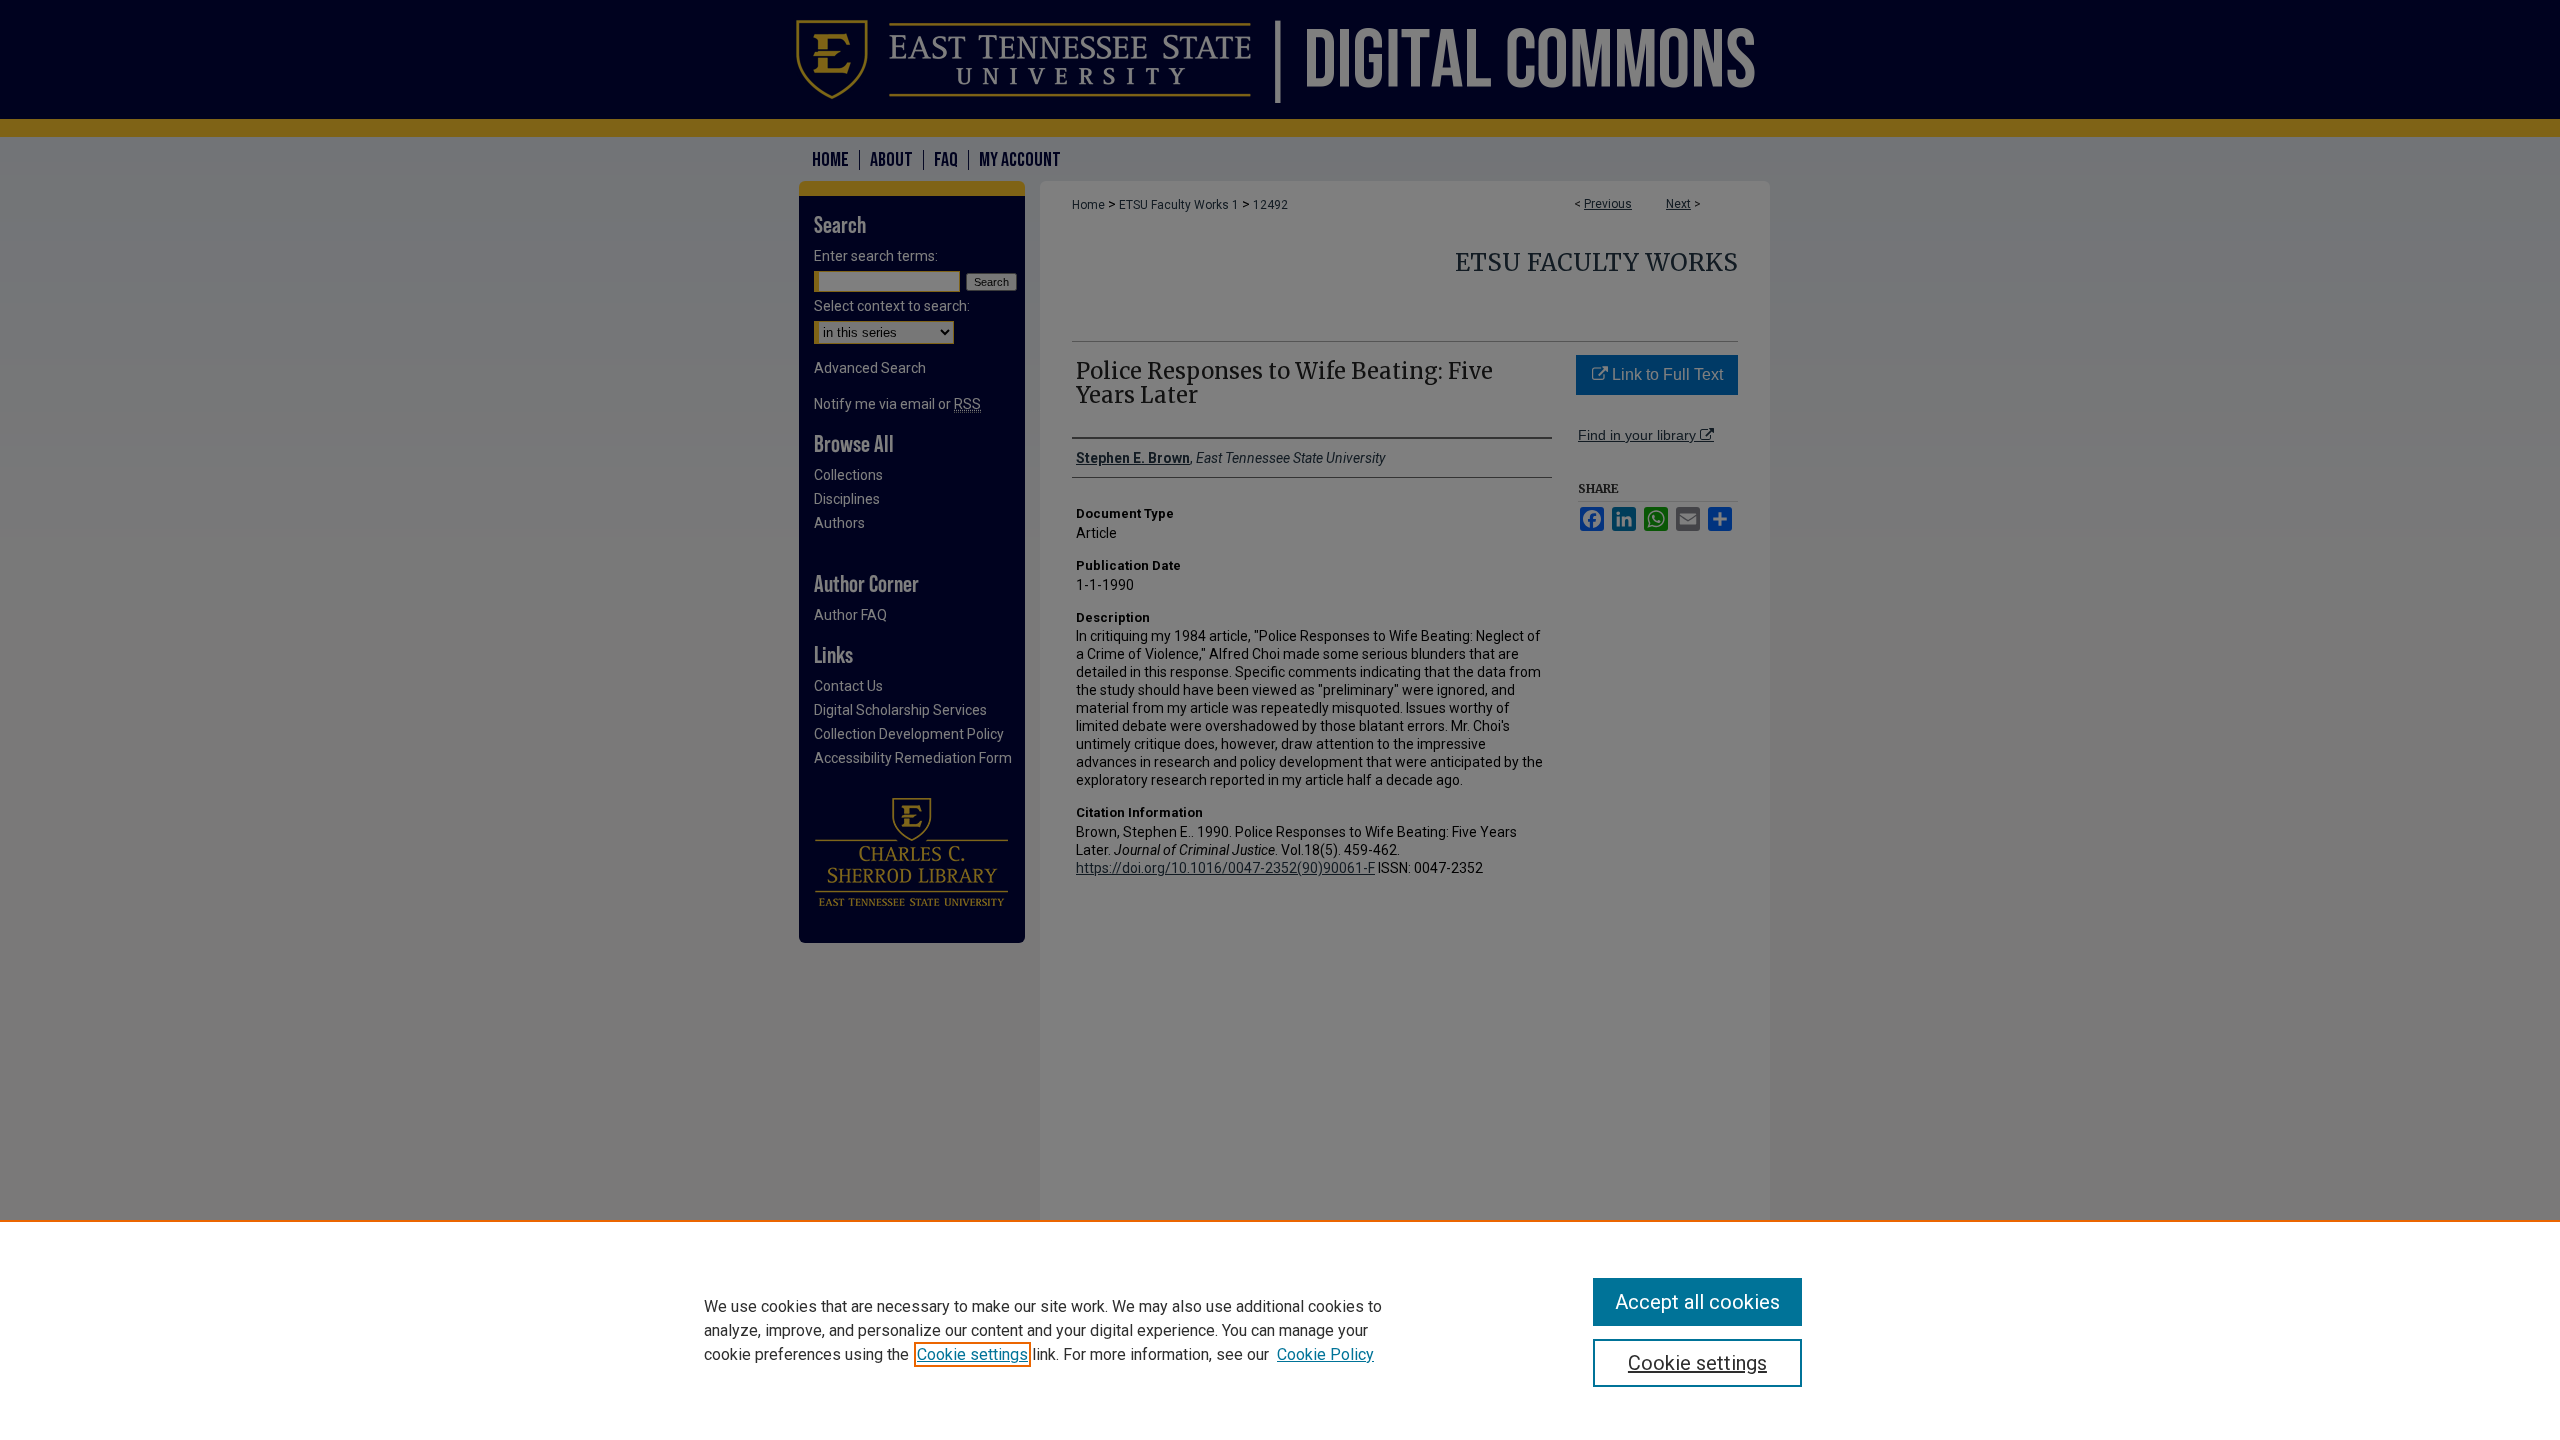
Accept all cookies (1697, 1302)
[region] (1280, 1330)
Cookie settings (972, 1354)
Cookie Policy (1325, 1354)
